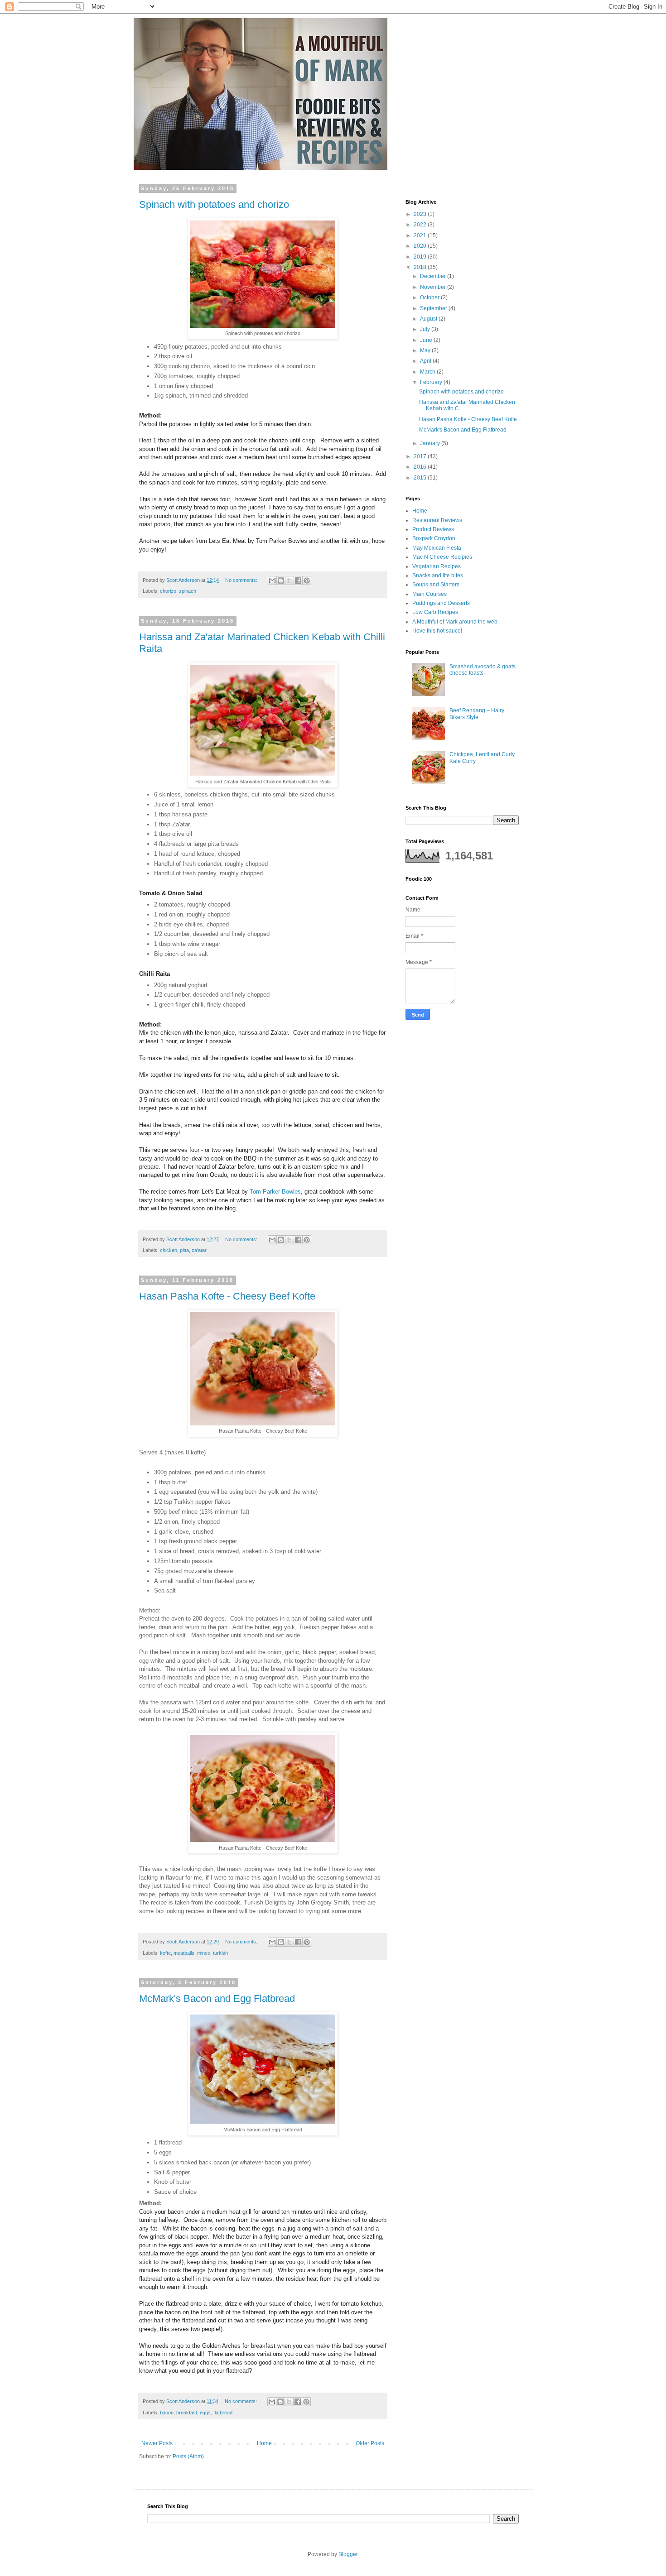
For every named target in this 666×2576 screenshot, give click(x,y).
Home (264, 2443)
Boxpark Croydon (434, 538)
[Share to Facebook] (298, 580)
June (427, 340)
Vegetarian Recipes (437, 566)
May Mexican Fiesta (437, 548)
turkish (220, 1953)
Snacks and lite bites (438, 576)
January (431, 443)
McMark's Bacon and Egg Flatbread (217, 1998)
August (429, 319)
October (430, 297)
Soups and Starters (436, 585)
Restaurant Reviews (437, 520)
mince (204, 1953)
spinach (188, 591)
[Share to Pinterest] (307, 580)
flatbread (223, 2413)
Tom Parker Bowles (275, 1192)
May (426, 350)
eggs (205, 2413)
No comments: (242, 580)
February (432, 382)
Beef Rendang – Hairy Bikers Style (477, 714)
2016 (421, 467)
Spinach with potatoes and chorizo (214, 204)
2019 (421, 257)
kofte (165, 1953)
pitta (184, 1250)
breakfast (187, 2413)
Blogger (348, 2554)
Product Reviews (433, 529)
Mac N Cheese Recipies (442, 557)
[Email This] (272, 580)
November (434, 287)
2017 (421, 456)
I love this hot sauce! (437, 631)
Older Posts (370, 2443)
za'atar (199, 1250)
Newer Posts (157, 2443)
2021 (421, 235)
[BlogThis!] (281, 580)
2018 (421, 267)
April (426, 361)
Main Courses (430, 594)
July (426, 329)
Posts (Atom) (188, 2456)
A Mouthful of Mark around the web (455, 622)
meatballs (184, 1953)
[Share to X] (290, 580)
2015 (421, 478)
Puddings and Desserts (441, 603)
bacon (167, 2413)
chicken (169, 1250)
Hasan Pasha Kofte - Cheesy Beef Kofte (227, 1296)
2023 (421, 214)
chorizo (168, 591)
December (434, 276)
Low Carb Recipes (435, 612)
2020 (421, 246)
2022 (421, 225)
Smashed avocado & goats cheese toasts (483, 670)
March (428, 372)
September (434, 308)
